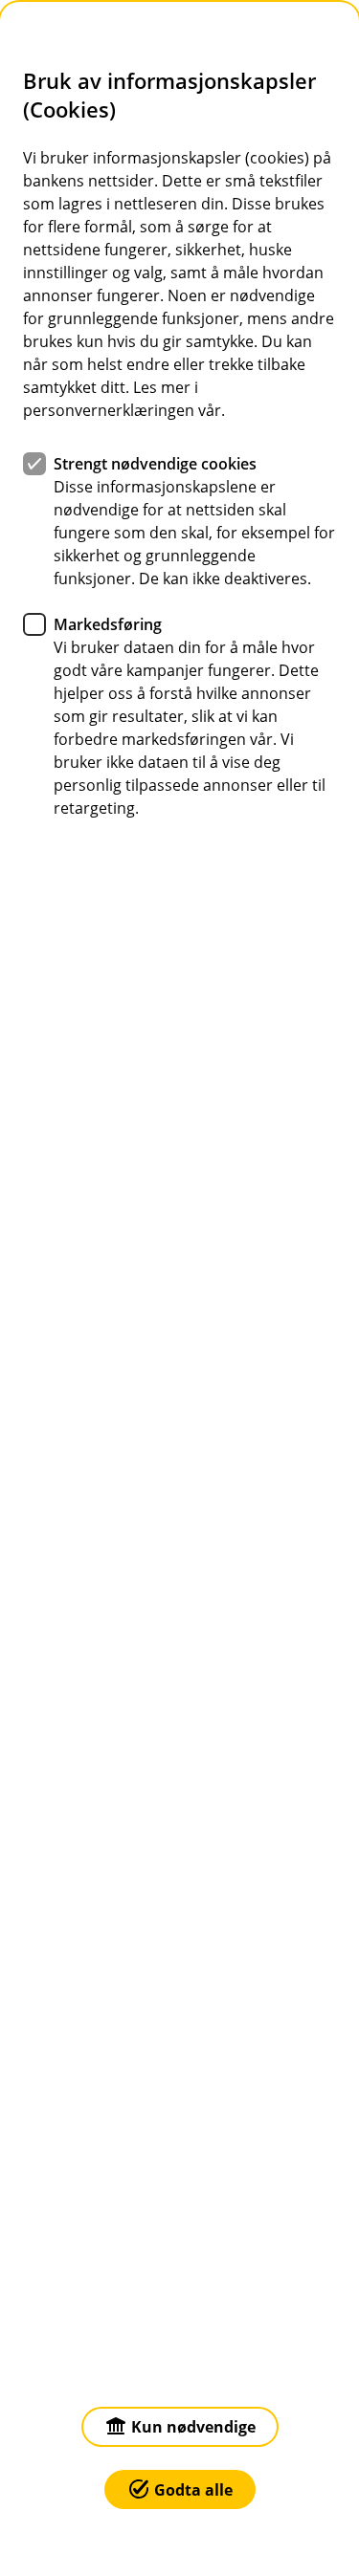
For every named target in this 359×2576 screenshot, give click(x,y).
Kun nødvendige (193, 2427)
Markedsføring (108, 624)
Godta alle (193, 2490)
